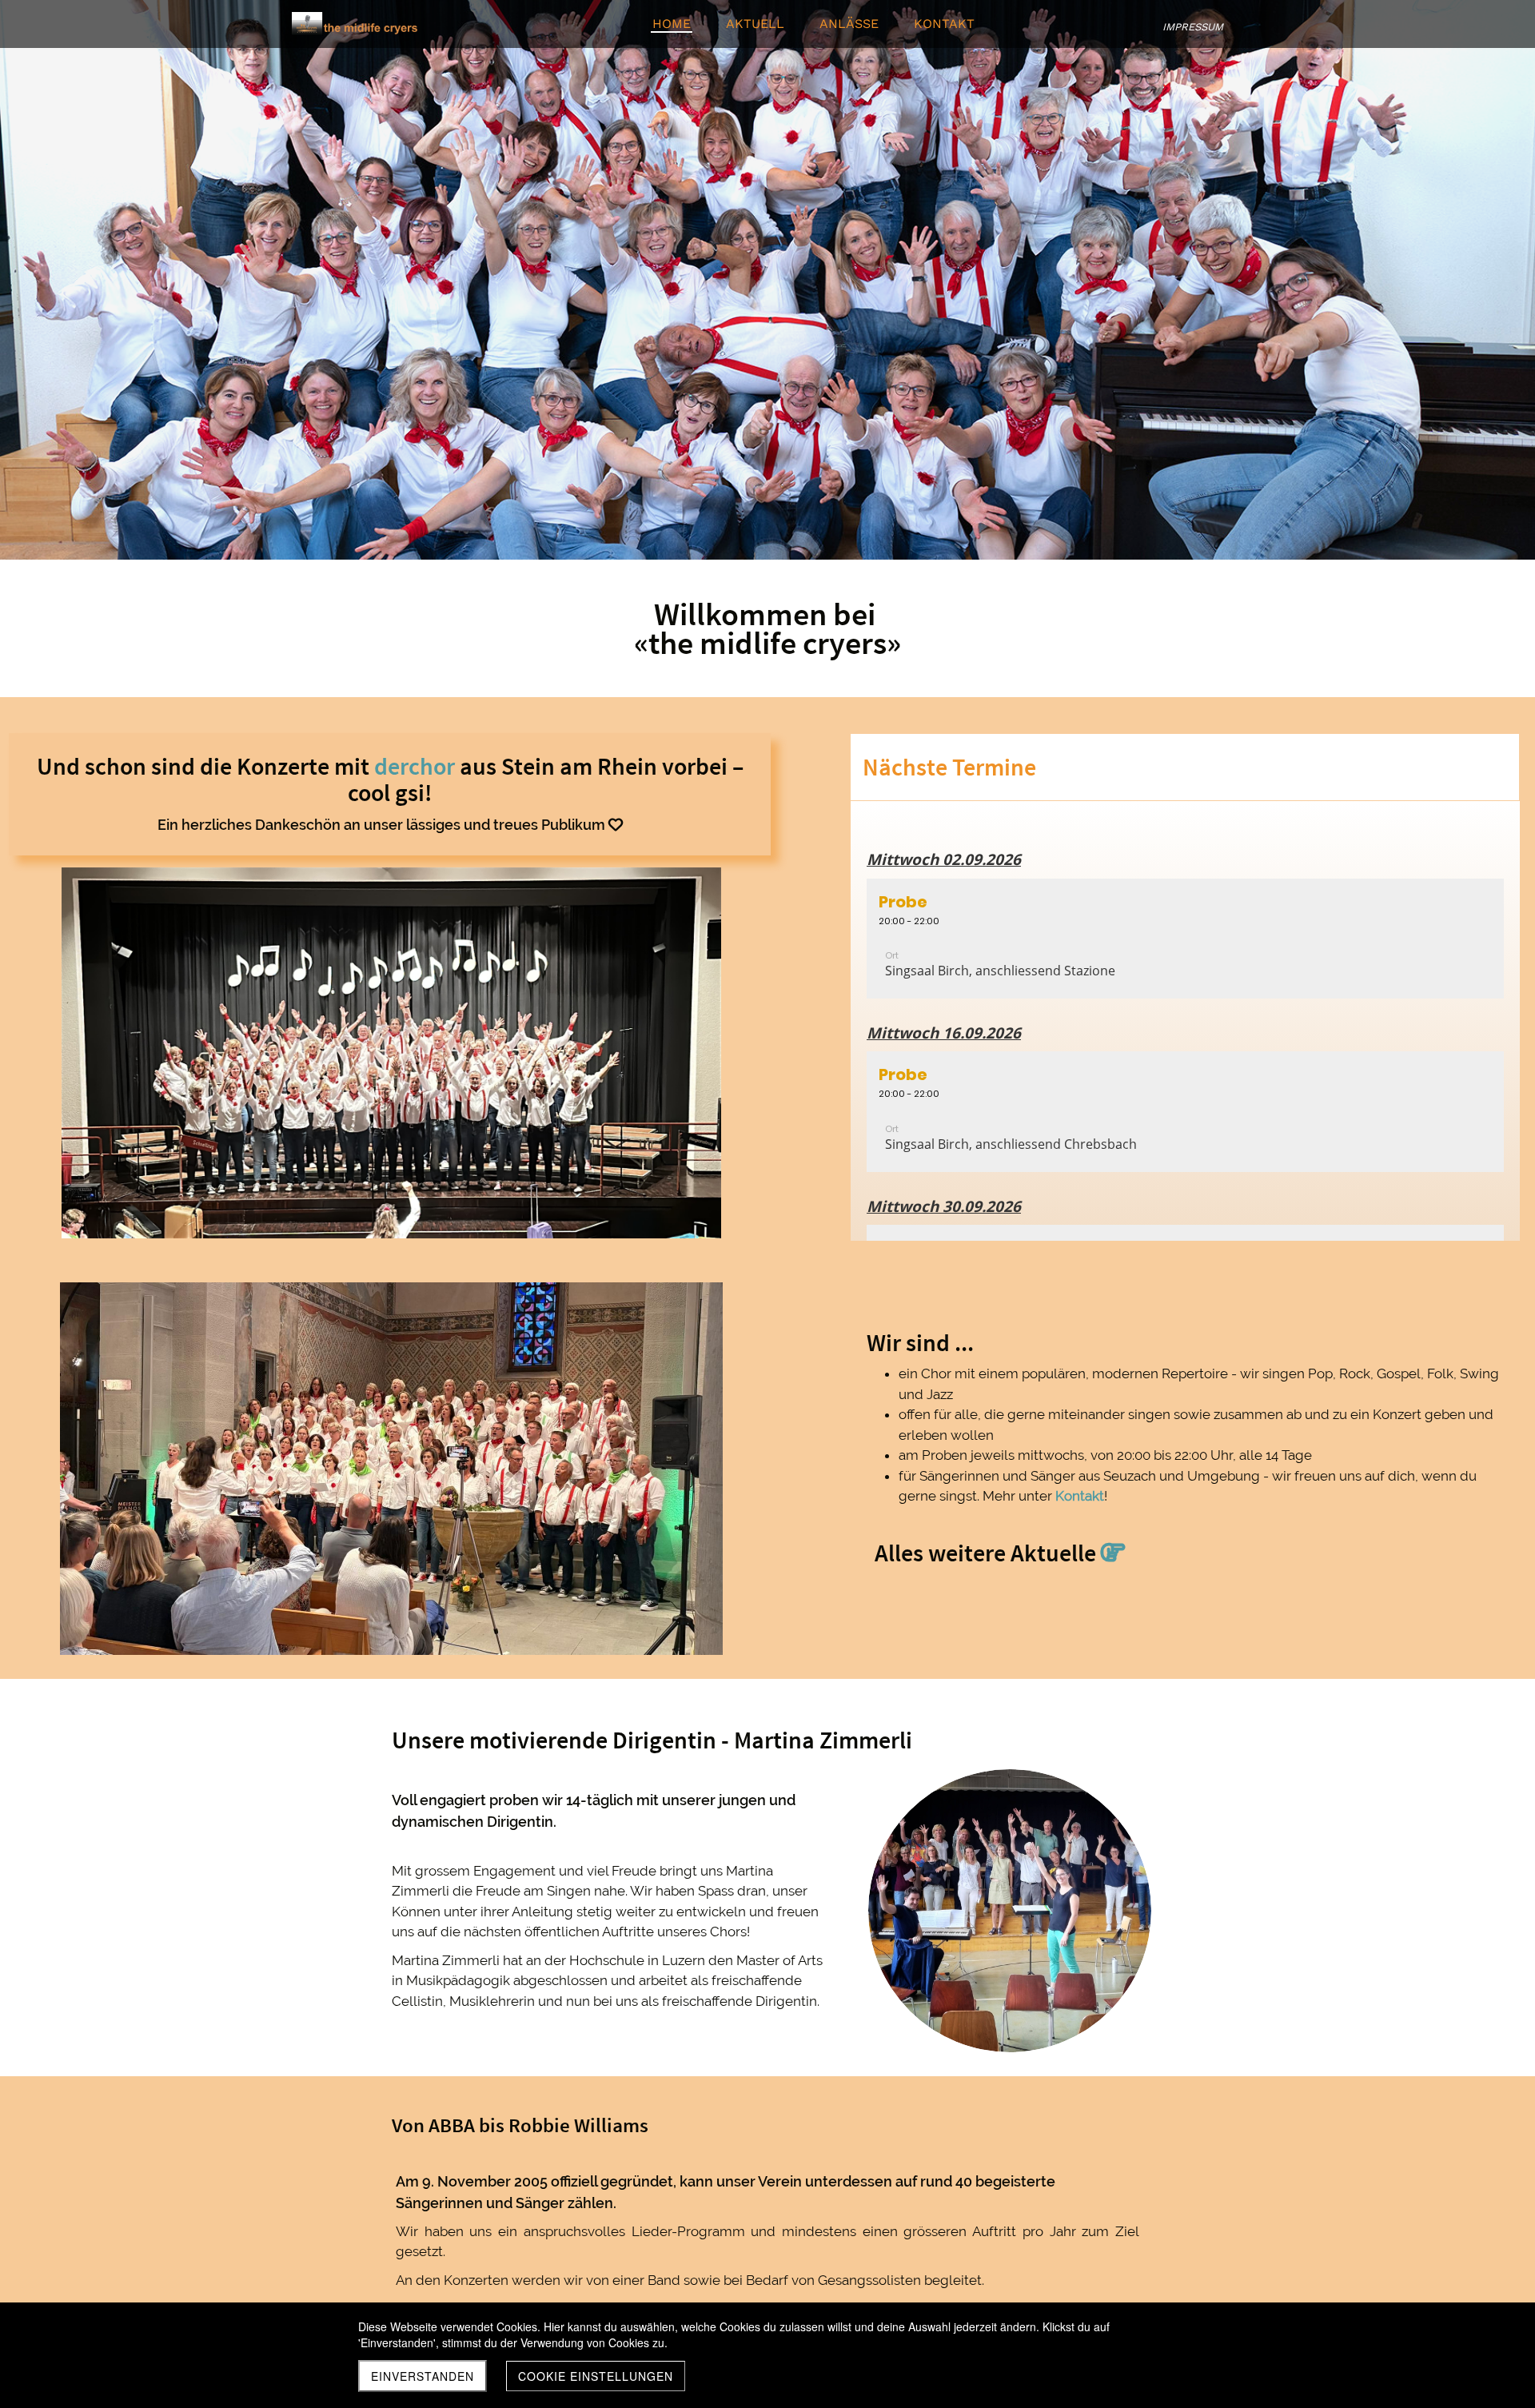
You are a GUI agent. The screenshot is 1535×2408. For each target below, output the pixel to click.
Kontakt (1080, 1496)
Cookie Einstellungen (596, 2376)
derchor (415, 766)
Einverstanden (423, 2376)
